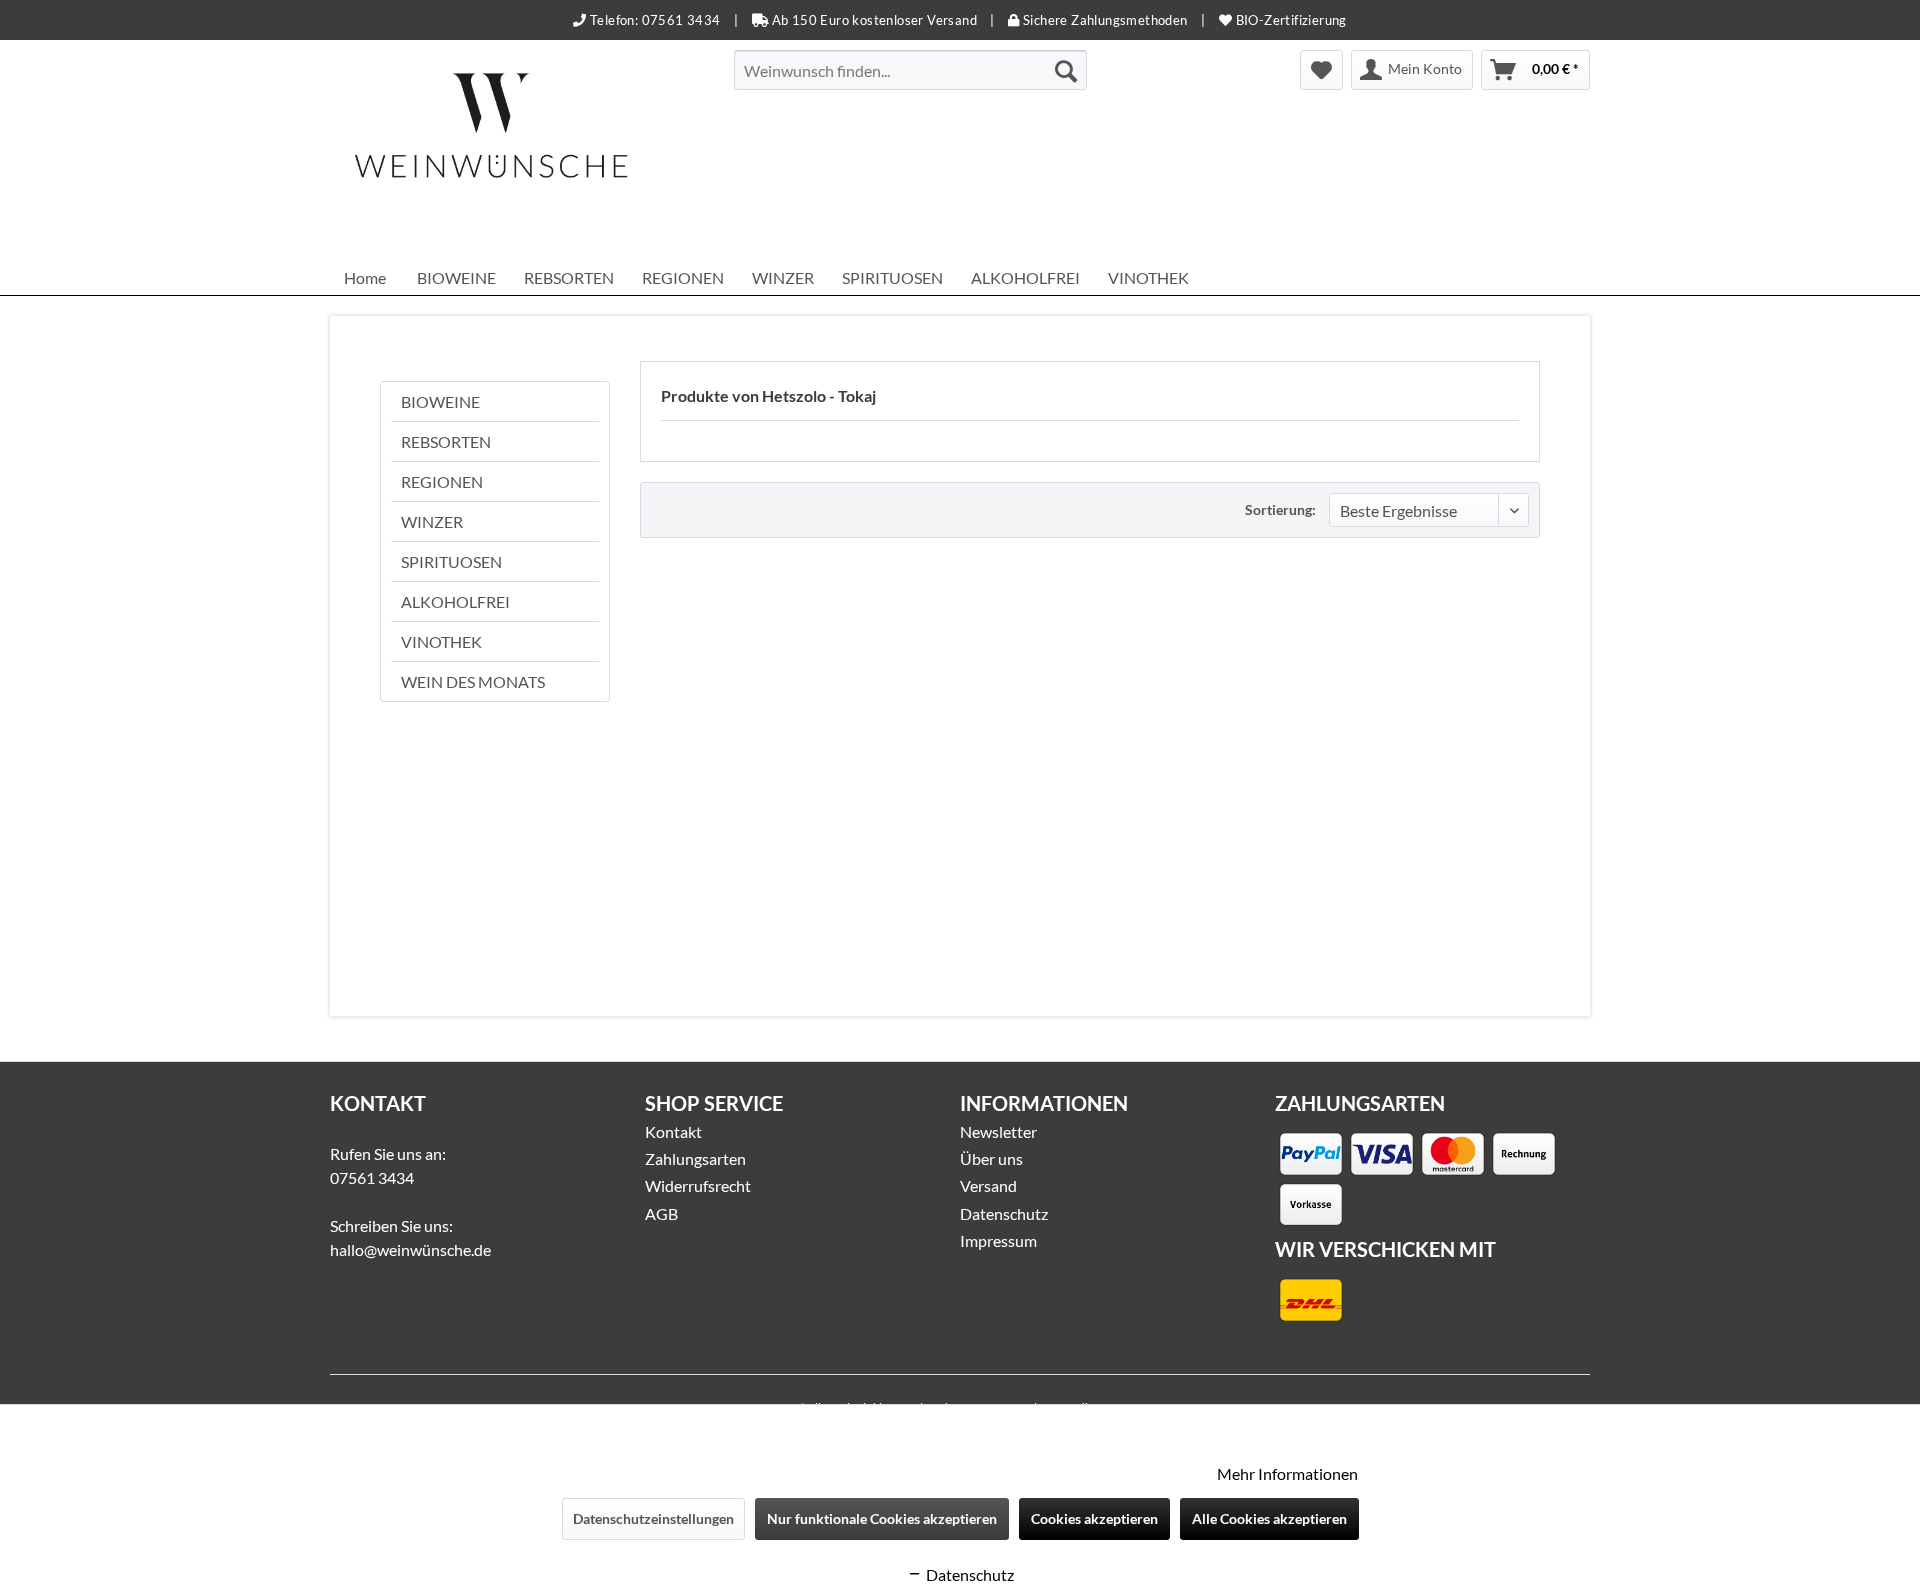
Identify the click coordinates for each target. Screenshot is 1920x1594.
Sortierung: (1280, 509)
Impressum (998, 1240)
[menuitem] (910, 70)
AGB (661, 1213)
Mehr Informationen (1287, 1473)
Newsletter (998, 1131)
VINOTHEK (441, 641)
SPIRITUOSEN (451, 561)
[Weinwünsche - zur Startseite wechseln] (491, 150)
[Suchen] (1066, 70)
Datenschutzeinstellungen (653, 1518)
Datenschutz (1004, 1213)
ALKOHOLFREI (455, 601)
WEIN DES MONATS (473, 681)
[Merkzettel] (1321, 70)
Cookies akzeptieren (1094, 1518)
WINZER (432, 521)
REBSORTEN (446, 441)
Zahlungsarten (695, 1158)
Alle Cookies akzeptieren (1269, 1518)
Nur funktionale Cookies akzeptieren (882, 1518)
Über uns (991, 1158)
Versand (988, 1185)
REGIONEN (442, 481)
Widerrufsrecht (698, 1185)
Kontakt (673, 1131)
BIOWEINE (440, 401)
